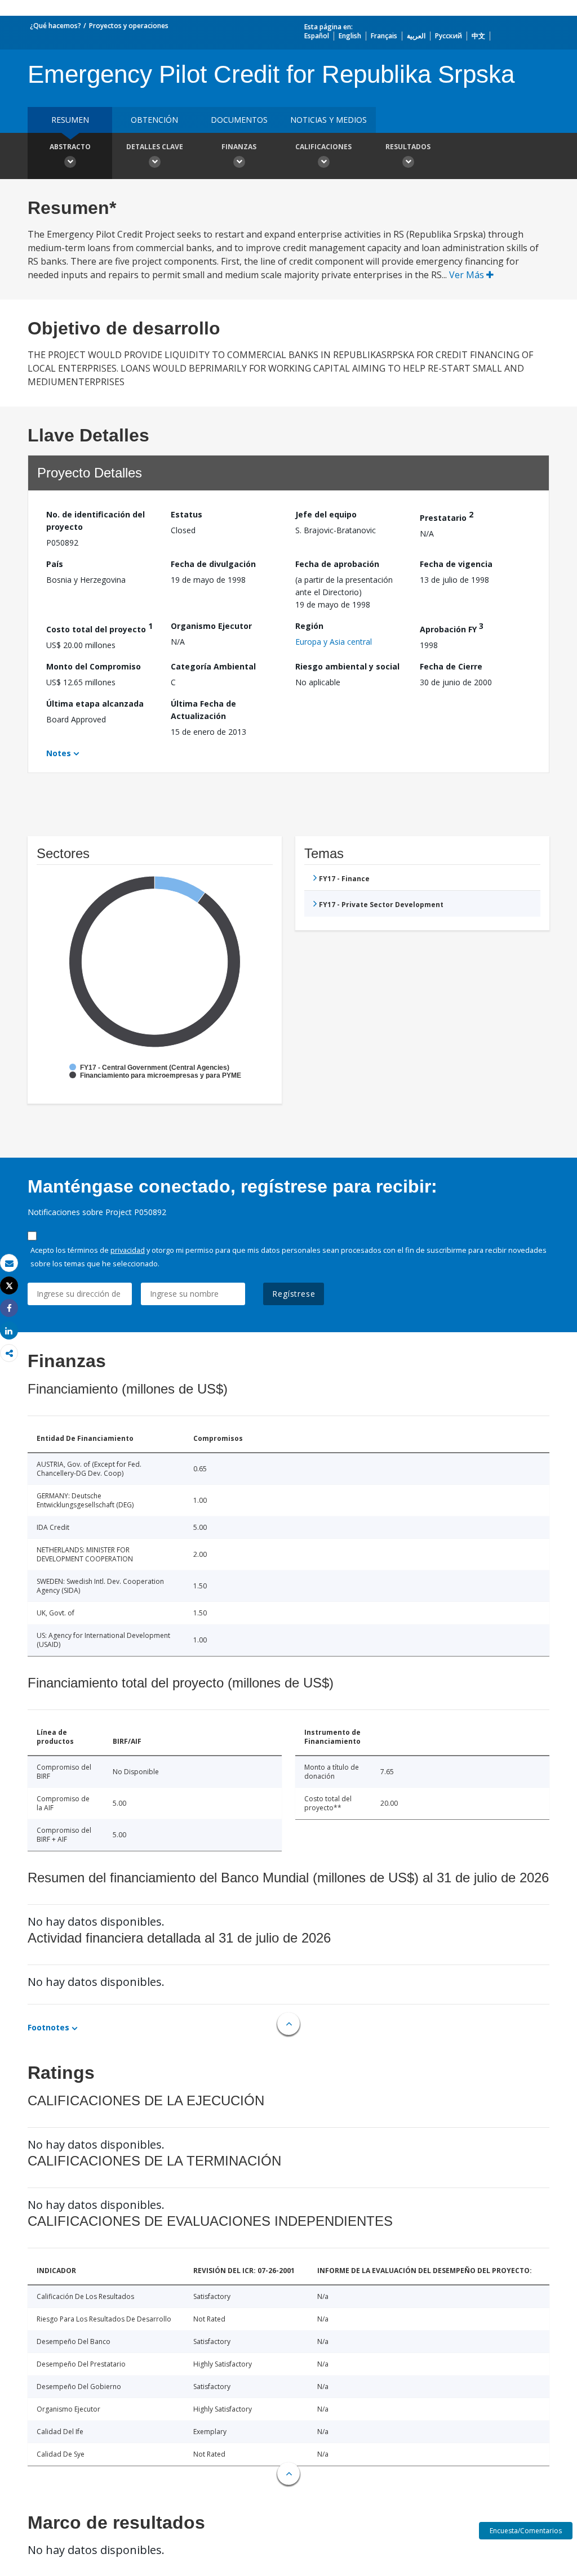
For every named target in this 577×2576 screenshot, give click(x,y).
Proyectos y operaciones (129, 26)
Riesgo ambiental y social (347, 666)
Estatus (187, 514)
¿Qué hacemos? (56, 26)
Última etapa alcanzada (95, 704)
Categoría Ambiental (213, 666)
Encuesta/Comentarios (526, 2531)
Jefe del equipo (326, 514)
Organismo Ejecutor (211, 626)
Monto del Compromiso (94, 666)
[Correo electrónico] (9, 1263)
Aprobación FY (452, 628)
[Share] (9, 1308)
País (55, 564)
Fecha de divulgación (213, 564)
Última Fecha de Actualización (203, 710)
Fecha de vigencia (456, 564)
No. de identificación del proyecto (96, 521)
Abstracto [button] (70, 147)
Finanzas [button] (239, 147)
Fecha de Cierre (451, 666)
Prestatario (447, 516)
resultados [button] (408, 147)
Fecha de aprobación (337, 564)
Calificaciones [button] (323, 147)
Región (309, 626)
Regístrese (294, 1294)
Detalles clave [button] (155, 147)
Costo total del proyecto (99, 628)
